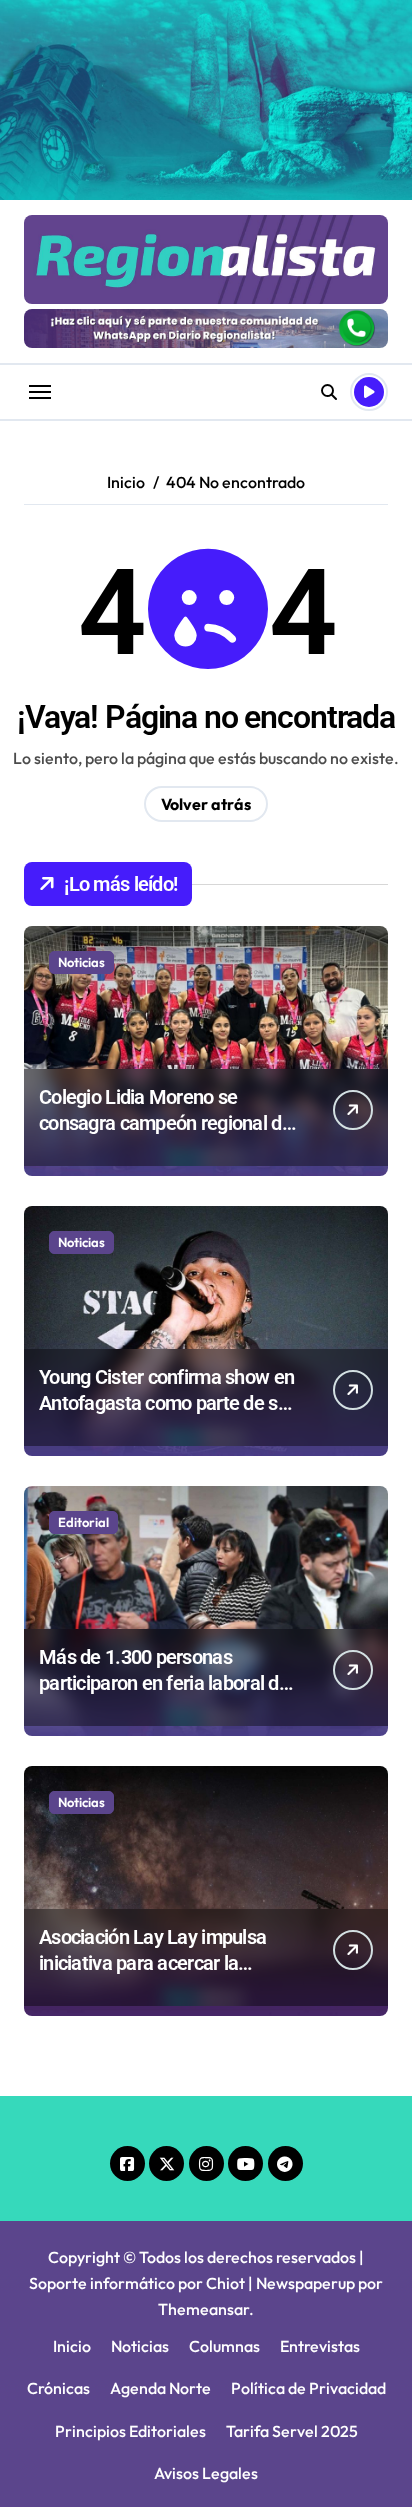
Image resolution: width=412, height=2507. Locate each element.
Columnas (224, 2346)
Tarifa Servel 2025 (292, 2431)
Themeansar (203, 2309)
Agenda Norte (160, 2388)
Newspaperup (305, 2283)
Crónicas (58, 2388)
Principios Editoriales (130, 2431)
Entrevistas (320, 2346)
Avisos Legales (206, 2473)
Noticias (81, 962)
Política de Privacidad (308, 2388)
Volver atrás (206, 804)
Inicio (72, 2346)
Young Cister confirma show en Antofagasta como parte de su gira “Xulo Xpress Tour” (166, 1403)
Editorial (83, 1522)
